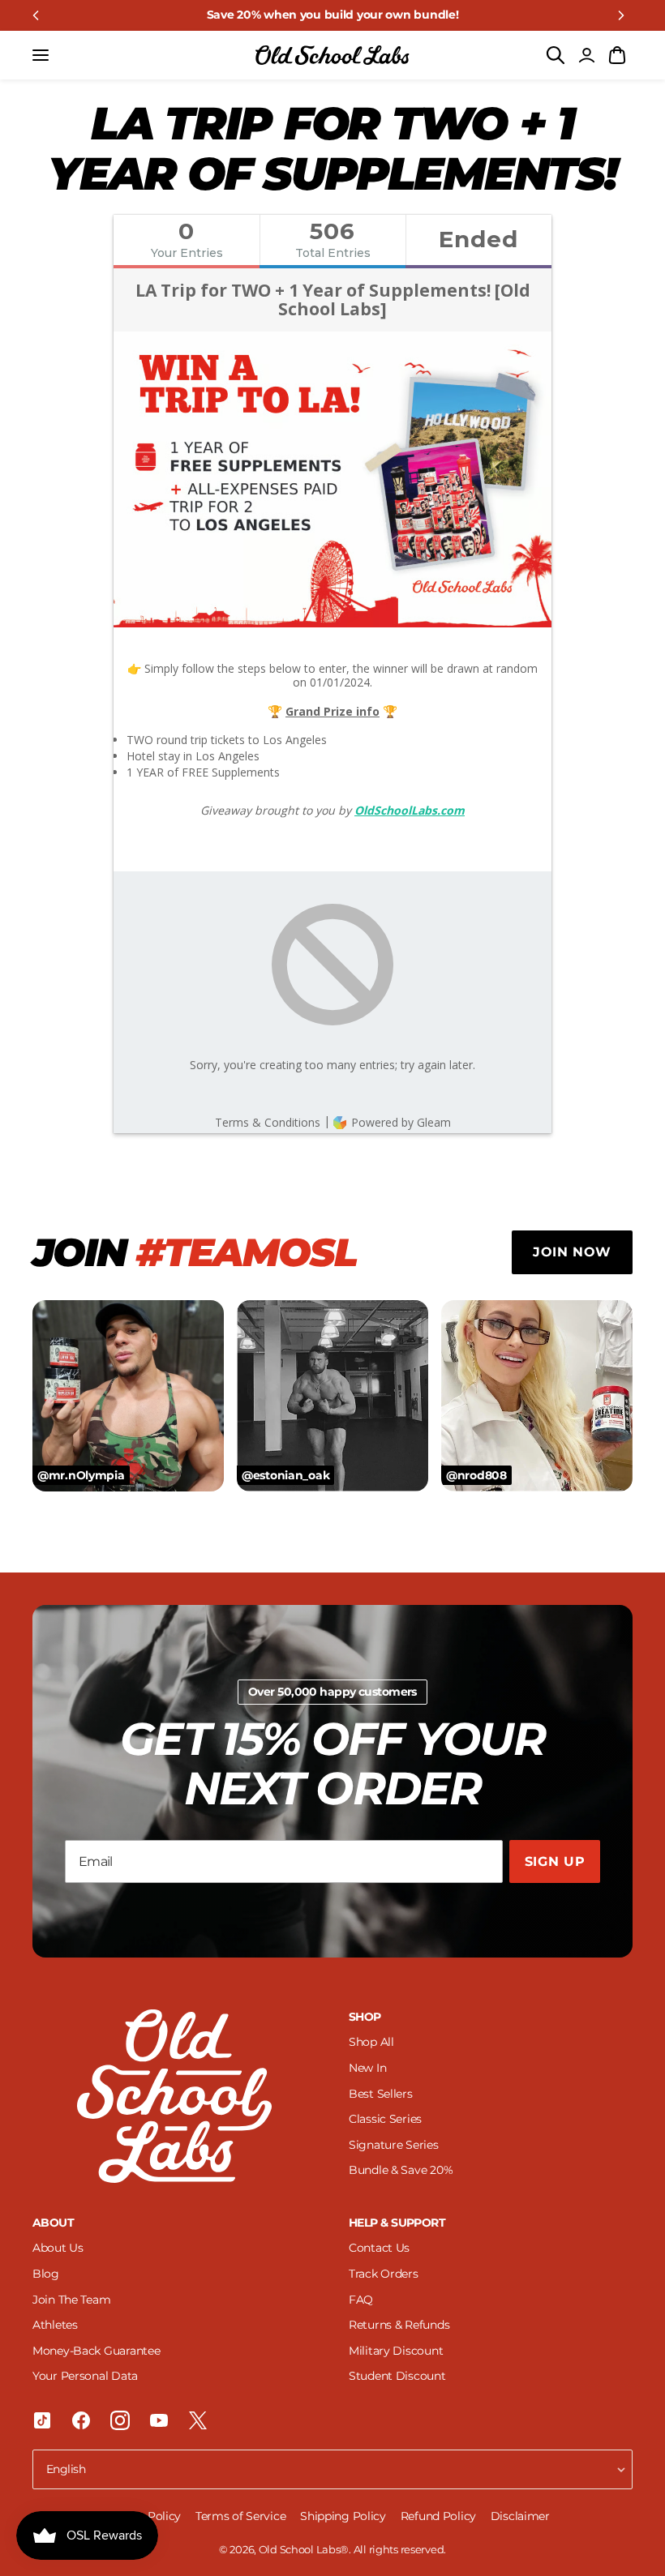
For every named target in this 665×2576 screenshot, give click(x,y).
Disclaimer (520, 2516)
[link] (332, 15)
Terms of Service (242, 2516)
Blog (46, 2274)
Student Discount (397, 2376)
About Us (58, 2248)
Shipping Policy (345, 2516)
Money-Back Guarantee (96, 2351)
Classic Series (385, 2119)
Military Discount (396, 2351)
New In (367, 2068)
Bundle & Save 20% (401, 2170)
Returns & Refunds (399, 2325)
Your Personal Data (85, 2376)
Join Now (572, 1252)
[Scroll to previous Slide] (36, 15)
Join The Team (71, 2300)
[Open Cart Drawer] (617, 55)
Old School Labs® (304, 2549)
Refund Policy (440, 2516)
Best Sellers (381, 2094)
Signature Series (394, 2145)
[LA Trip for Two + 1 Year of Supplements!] (332, 55)
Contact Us (379, 2248)
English (66, 2469)
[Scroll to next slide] (621, 15)
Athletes (55, 2325)
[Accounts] (586, 55)
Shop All (371, 2042)
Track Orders (384, 2274)
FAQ (361, 2300)
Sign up (555, 1861)
